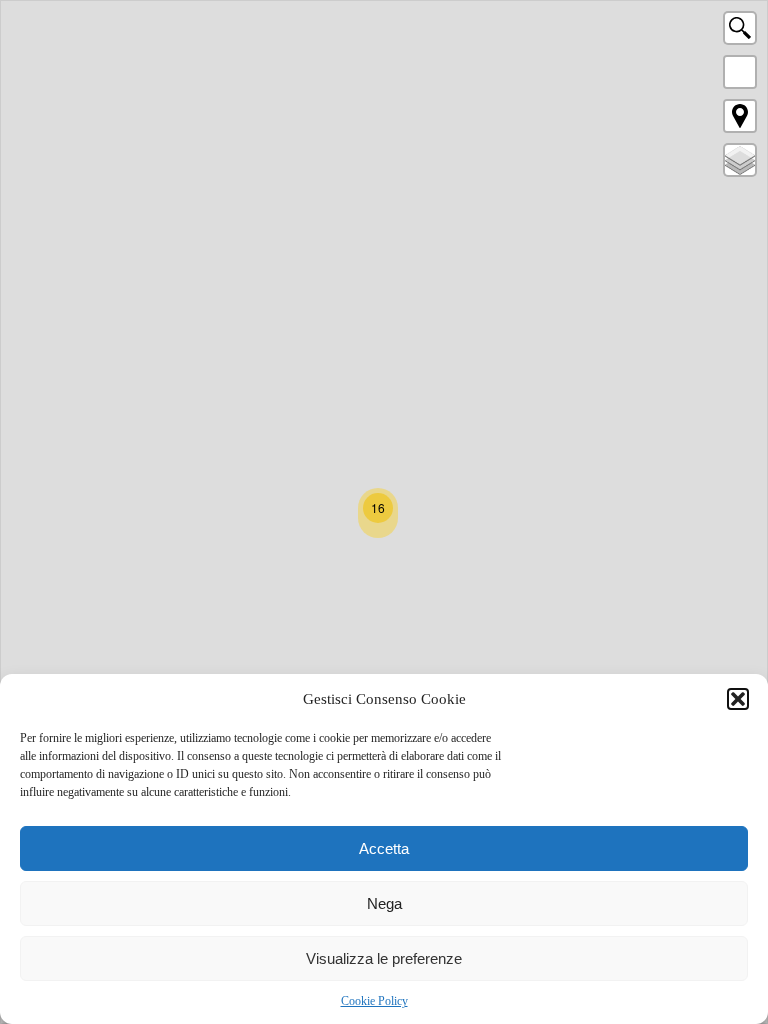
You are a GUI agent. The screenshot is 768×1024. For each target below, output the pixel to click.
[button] (738, 699)
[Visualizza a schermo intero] (740, 72)
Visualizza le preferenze (384, 958)
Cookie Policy (374, 1001)
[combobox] (740, 33)
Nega (384, 903)
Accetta (384, 848)
